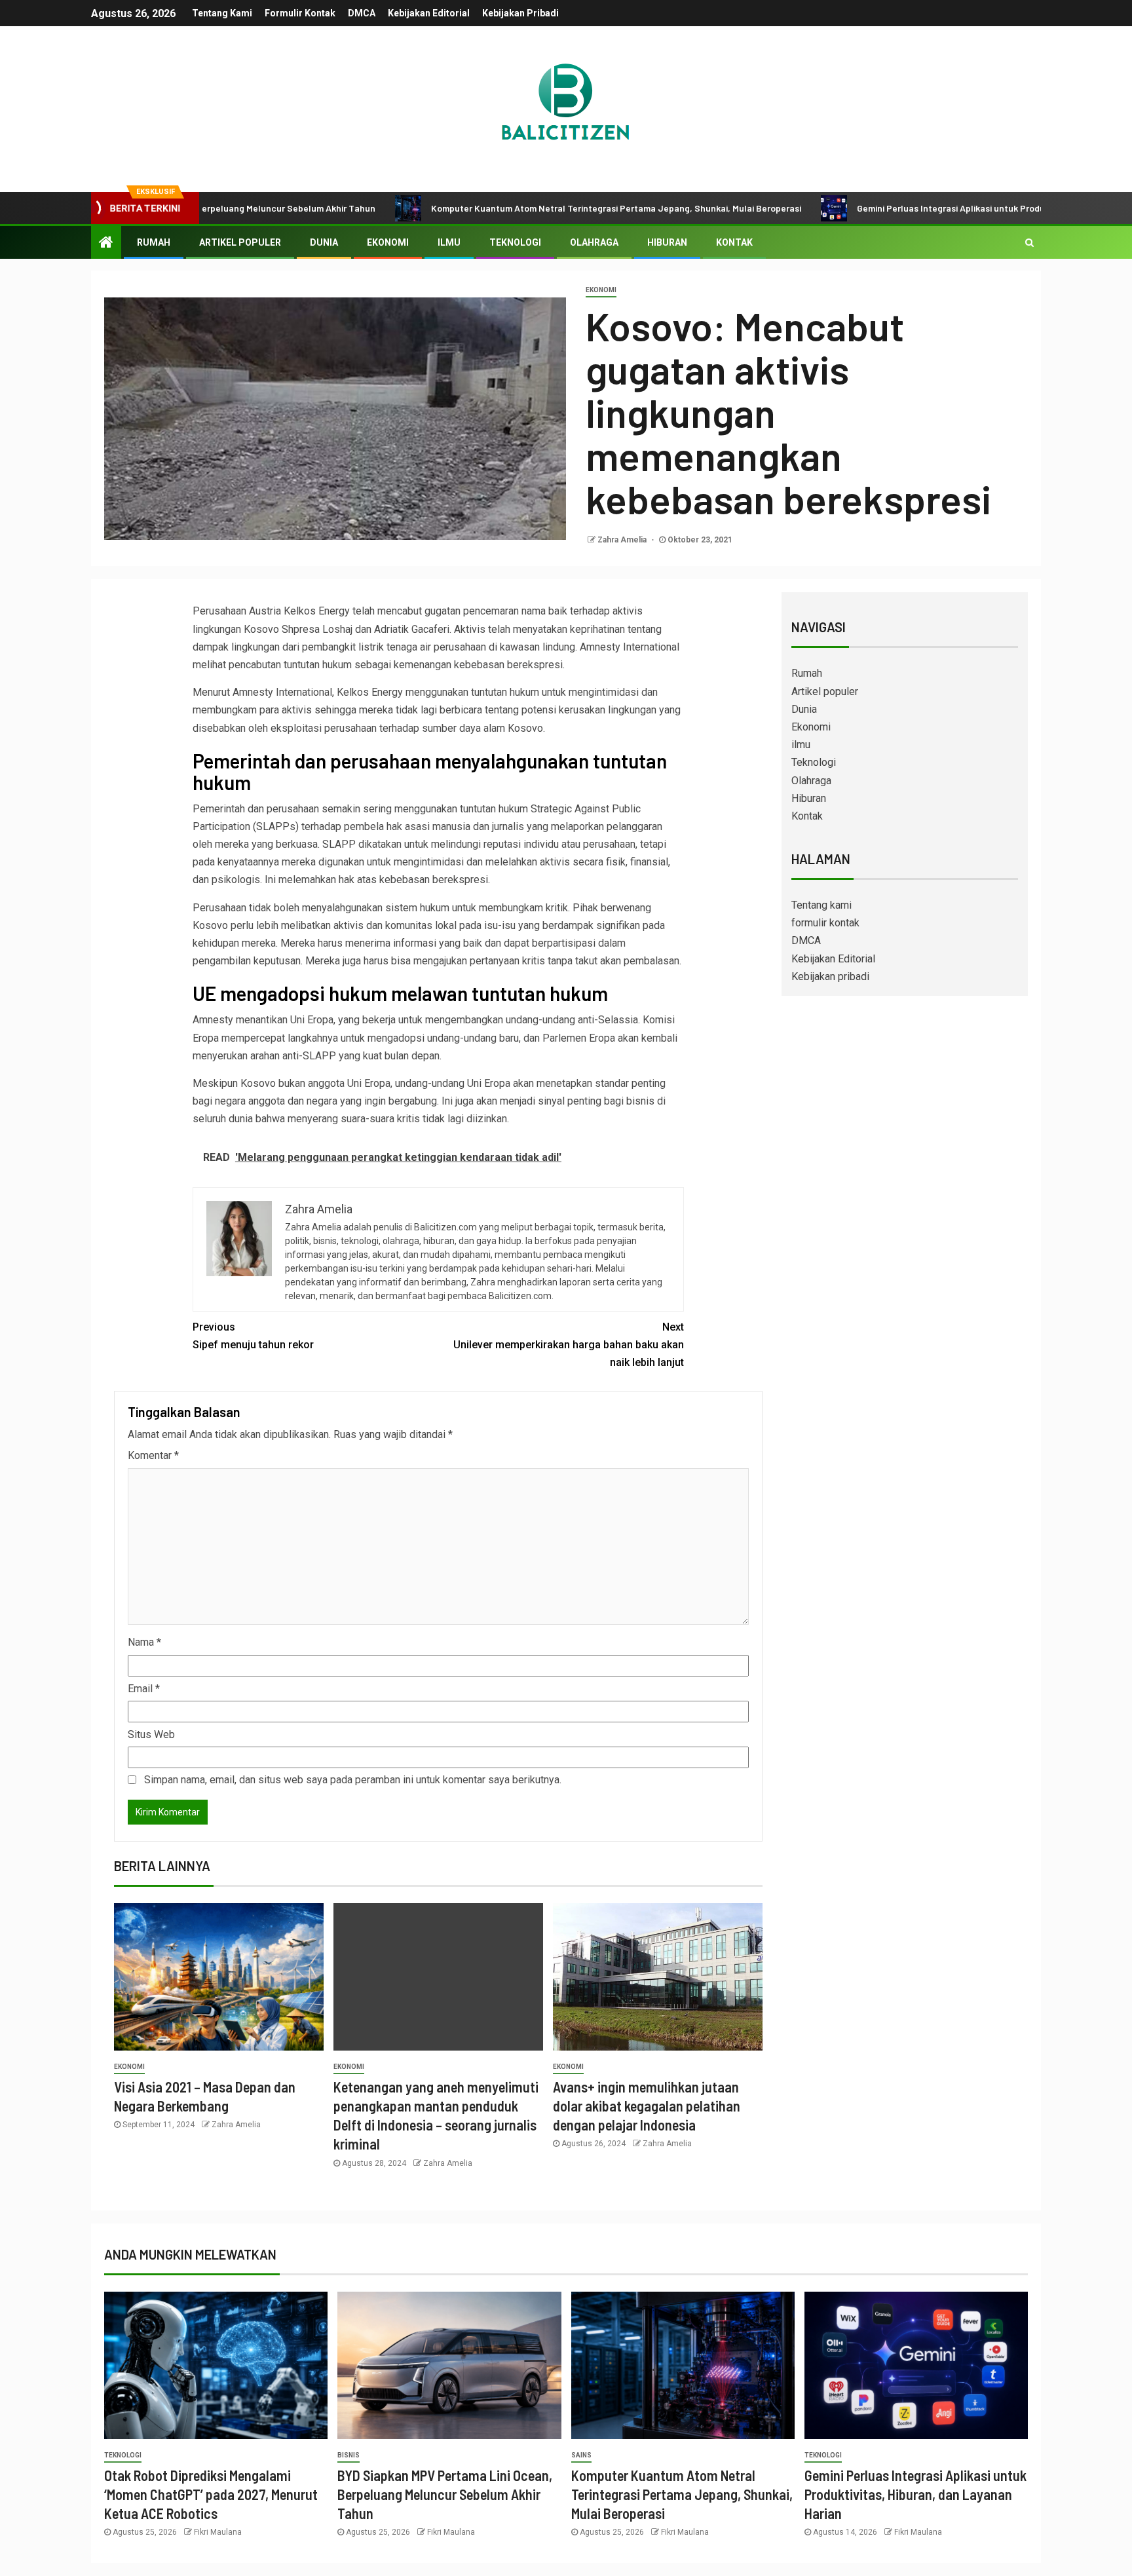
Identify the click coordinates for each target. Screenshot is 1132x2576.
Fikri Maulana (218, 2532)
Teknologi (515, 242)
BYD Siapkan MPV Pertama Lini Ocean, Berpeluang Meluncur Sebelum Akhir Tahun (445, 2494)
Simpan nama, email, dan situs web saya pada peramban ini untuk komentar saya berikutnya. (353, 1780)
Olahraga (594, 242)
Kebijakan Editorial (429, 13)
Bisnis (349, 2455)
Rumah (154, 242)
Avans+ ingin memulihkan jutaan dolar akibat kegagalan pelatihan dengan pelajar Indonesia (647, 2106)
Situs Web (151, 1734)
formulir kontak (300, 13)
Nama (144, 1642)
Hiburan (667, 242)
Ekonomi (388, 242)
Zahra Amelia (623, 540)
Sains (581, 2455)
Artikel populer (240, 242)
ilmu (449, 242)
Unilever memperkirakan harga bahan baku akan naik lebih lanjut (569, 1345)
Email (144, 1689)
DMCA (362, 13)
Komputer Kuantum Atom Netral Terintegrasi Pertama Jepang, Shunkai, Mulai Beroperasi (526, 208)
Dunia (324, 242)
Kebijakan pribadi (520, 13)
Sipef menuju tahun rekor (253, 1336)
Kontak (734, 242)
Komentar (153, 1455)
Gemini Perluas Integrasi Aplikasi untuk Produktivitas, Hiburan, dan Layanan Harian (938, 208)
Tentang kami (222, 13)
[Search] (1029, 242)
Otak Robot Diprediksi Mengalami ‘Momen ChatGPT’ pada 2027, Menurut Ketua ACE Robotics (211, 2494)
